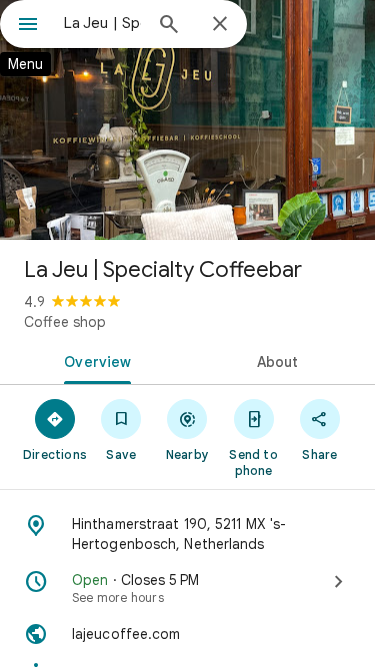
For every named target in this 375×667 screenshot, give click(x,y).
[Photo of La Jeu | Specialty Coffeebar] (187, 120)
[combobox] (102, 23)
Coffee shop (65, 322)
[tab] (94, 360)
